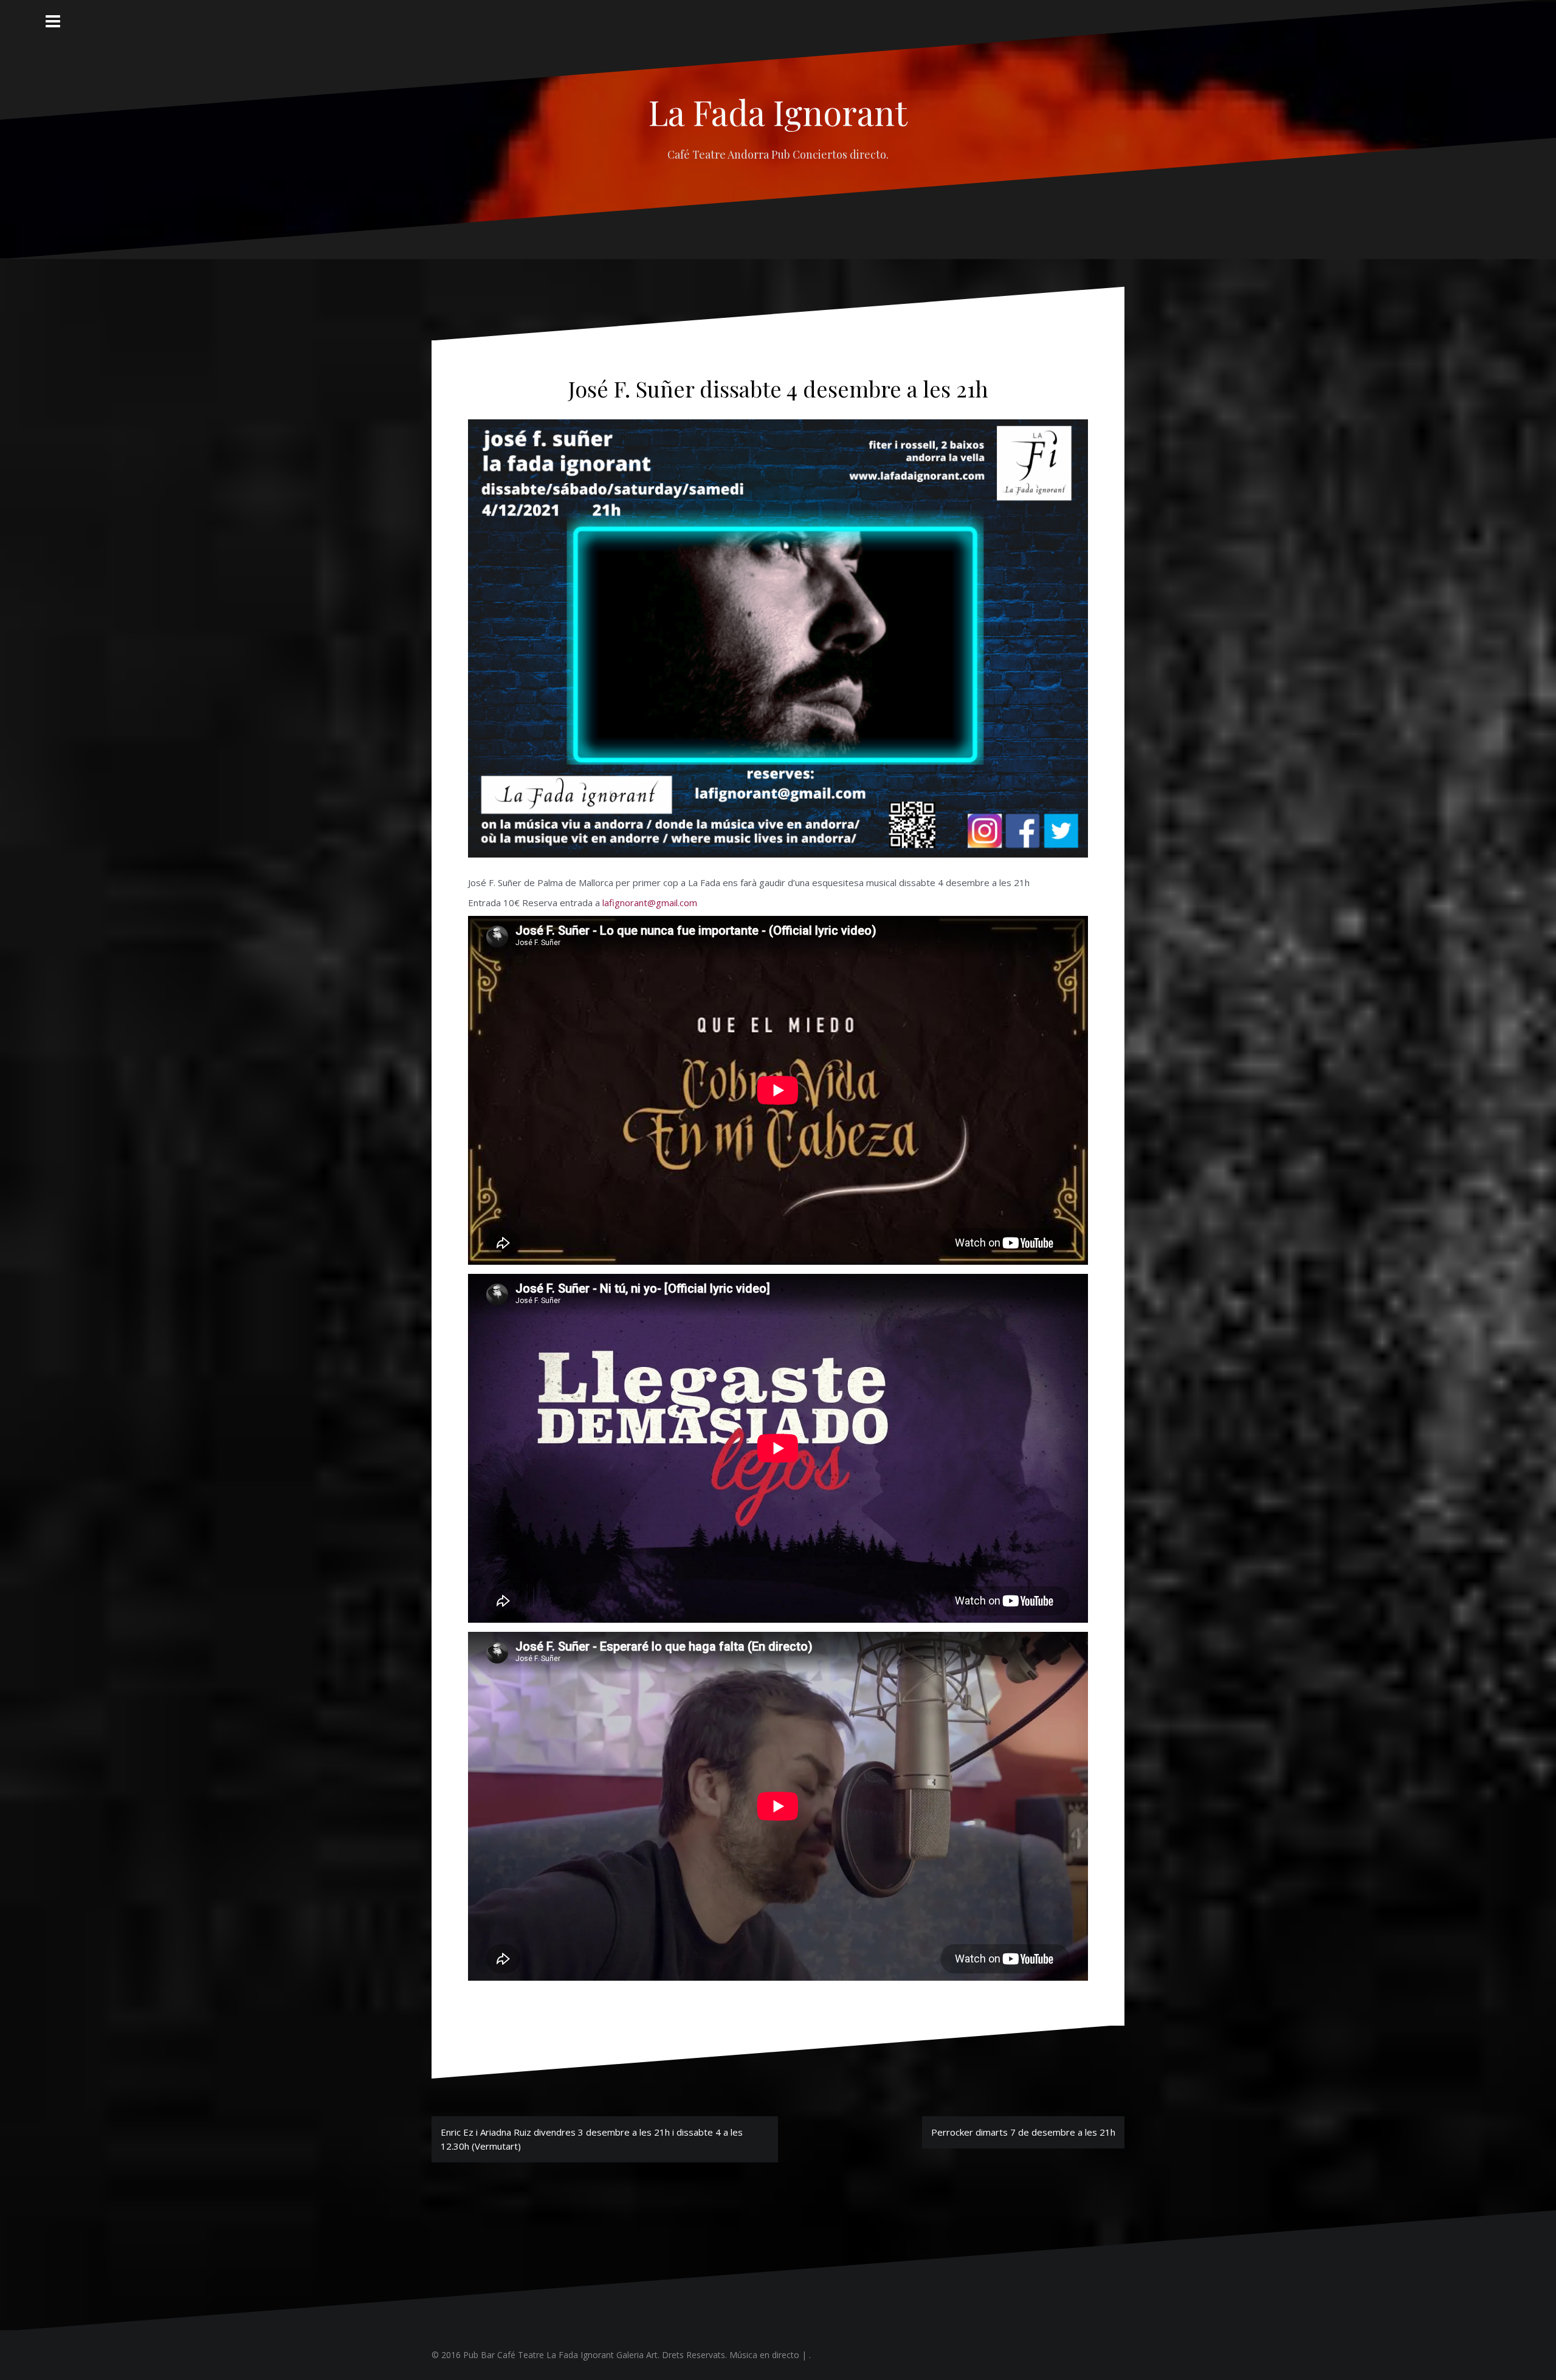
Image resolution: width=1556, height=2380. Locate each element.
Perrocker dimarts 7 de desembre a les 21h (1023, 2132)
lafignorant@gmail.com (650, 903)
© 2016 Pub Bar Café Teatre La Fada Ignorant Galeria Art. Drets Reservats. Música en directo (615, 2355)
